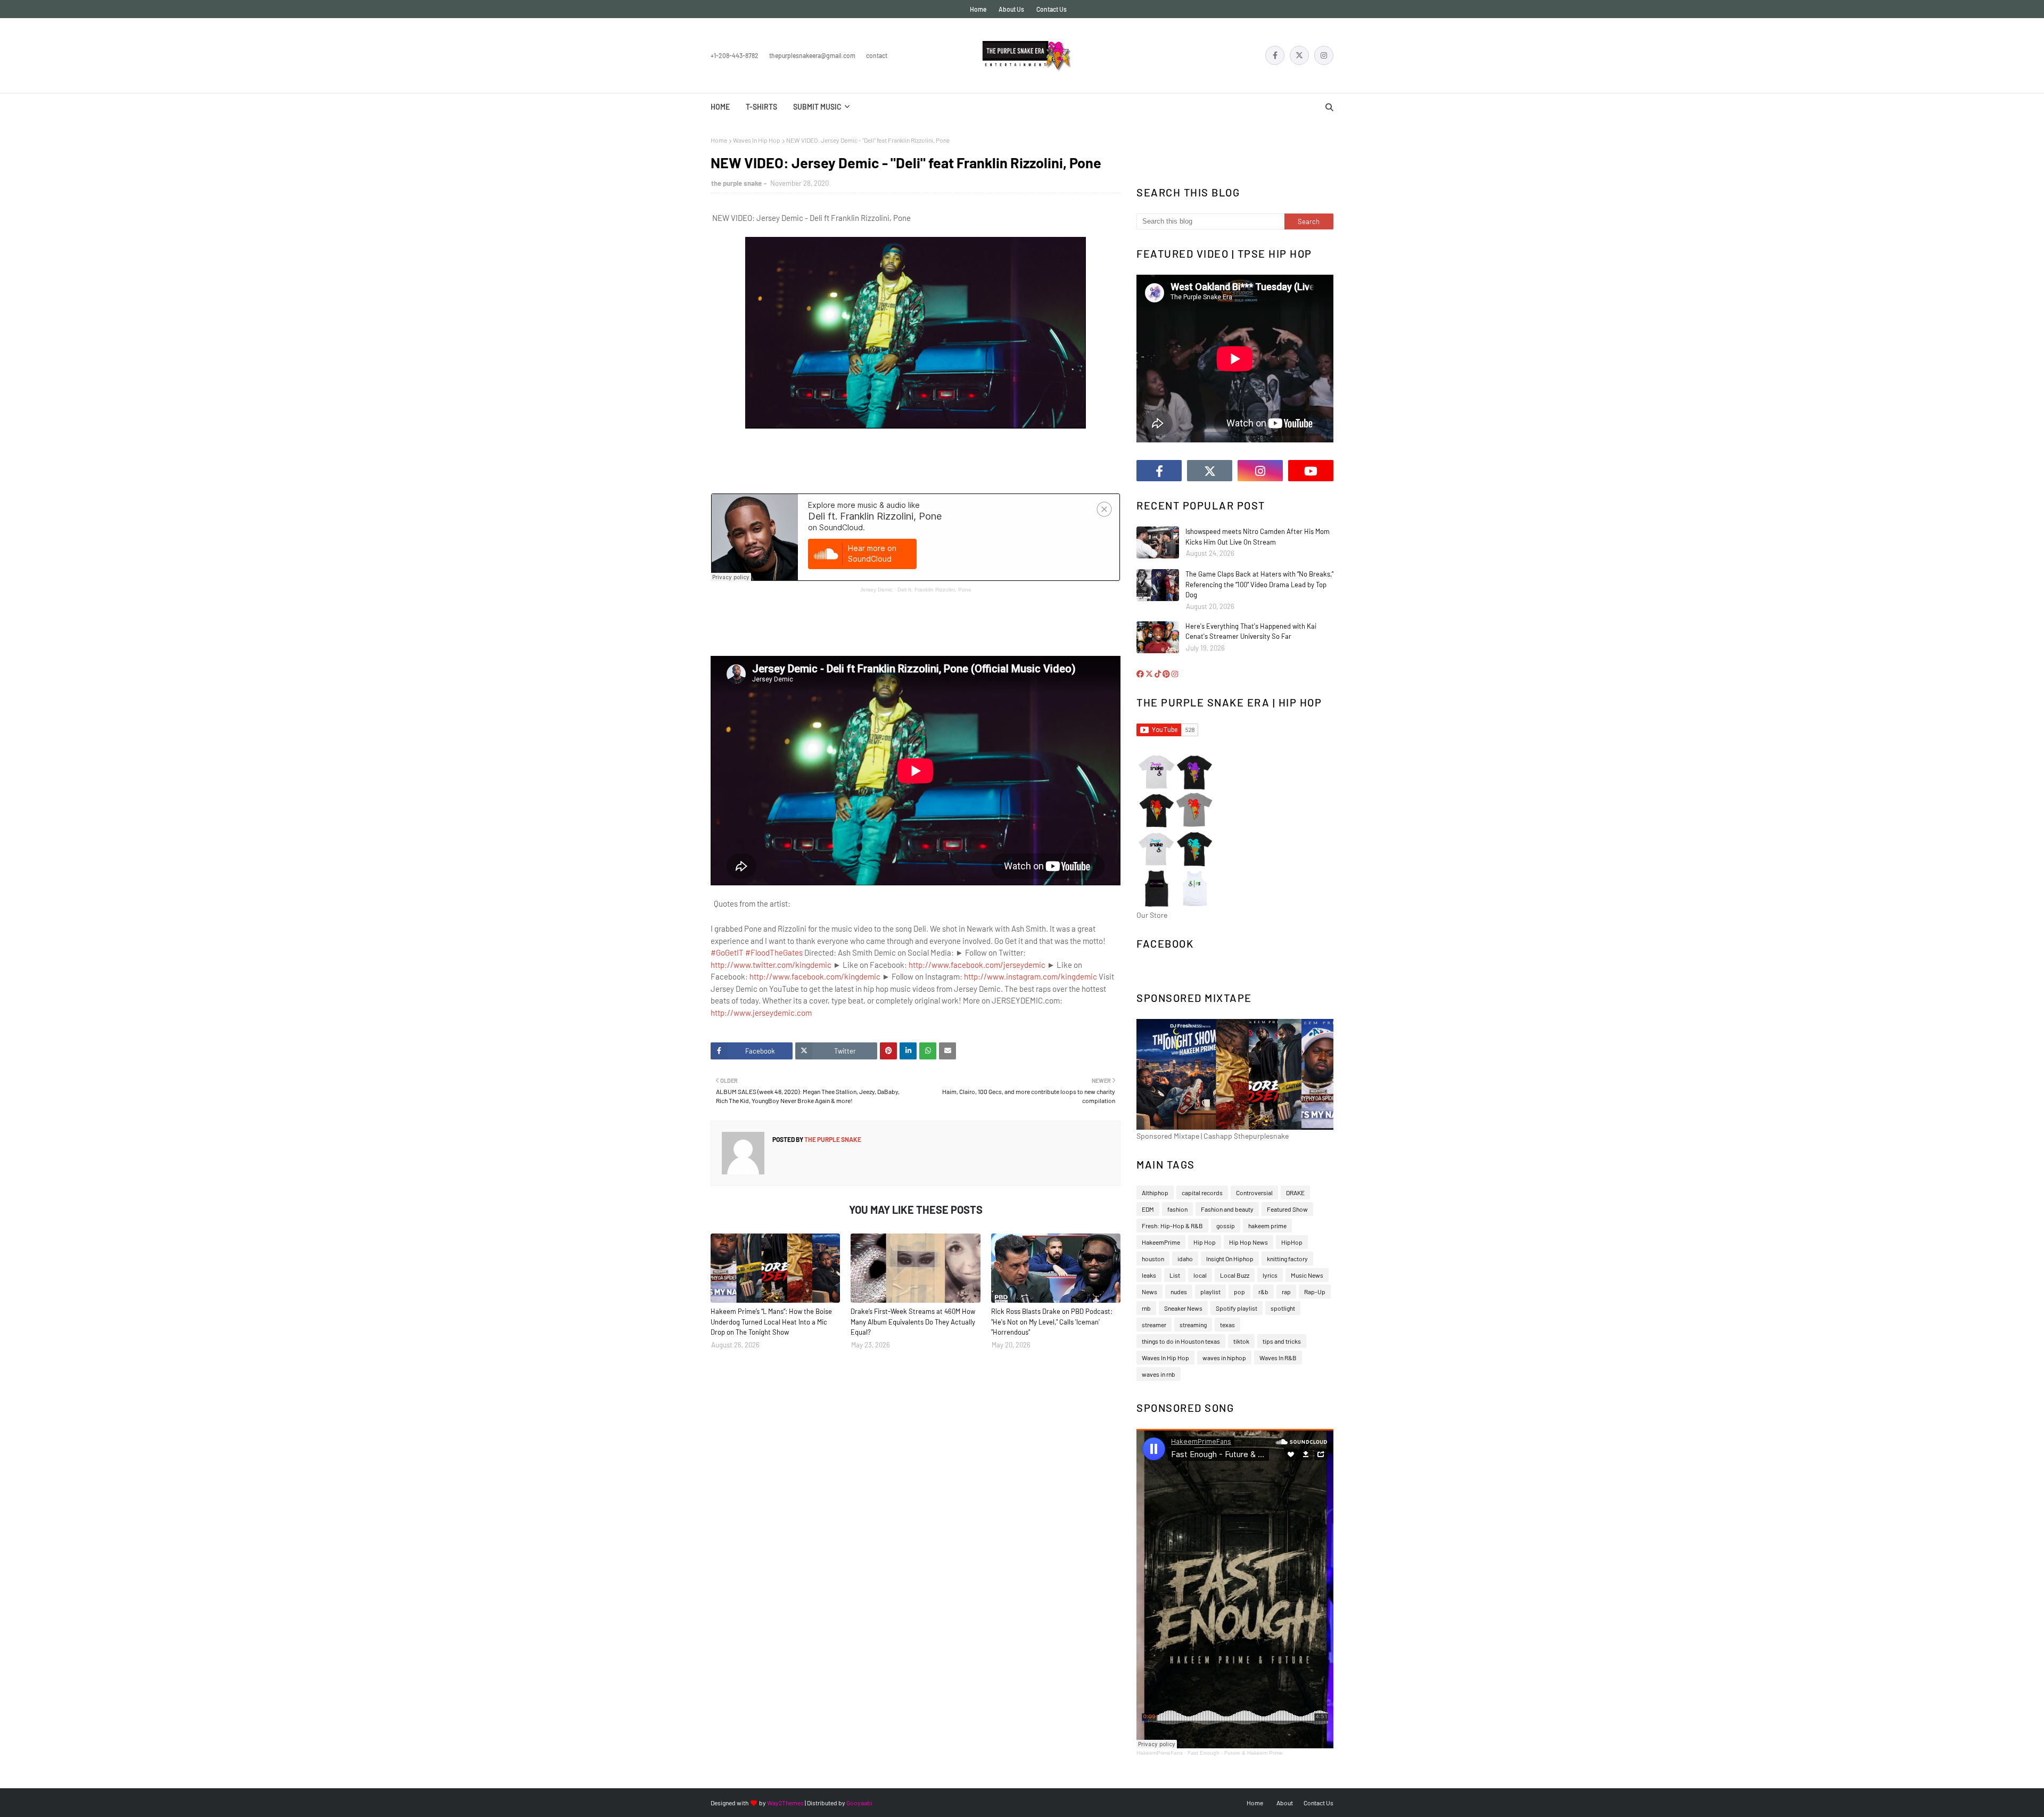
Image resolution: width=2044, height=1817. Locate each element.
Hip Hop (1205, 1242)
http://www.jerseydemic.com (761, 1013)
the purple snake (736, 183)
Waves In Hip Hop (757, 140)
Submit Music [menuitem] (817, 107)
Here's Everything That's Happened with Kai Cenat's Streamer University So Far (1251, 631)
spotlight (1283, 1308)
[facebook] (1275, 55)
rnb (1146, 1308)
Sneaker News (1183, 1308)
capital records (1202, 1193)
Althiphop (1155, 1193)
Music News (1307, 1275)
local (1200, 1275)
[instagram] (1324, 55)
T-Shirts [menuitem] (761, 107)
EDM (1148, 1209)
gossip (1226, 1226)
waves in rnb (1159, 1374)
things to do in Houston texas (1181, 1341)
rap (1286, 1292)
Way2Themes (785, 1803)
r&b (1263, 1292)
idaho (1185, 1259)
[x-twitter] (1299, 55)
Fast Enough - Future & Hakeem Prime (1235, 1753)
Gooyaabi (859, 1803)
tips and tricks (1282, 1341)
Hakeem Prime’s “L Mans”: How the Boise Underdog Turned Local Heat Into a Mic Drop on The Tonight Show (771, 1322)
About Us (1011, 9)
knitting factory (1287, 1259)
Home (978, 9)
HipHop (1292, 1242)
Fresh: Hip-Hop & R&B (1172, 1226)
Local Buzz (1235, 1275)
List (1175, 1275)
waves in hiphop (1224, 1358)
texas (1227, 1325)
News (1149, 1292)
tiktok (1241, 1341)
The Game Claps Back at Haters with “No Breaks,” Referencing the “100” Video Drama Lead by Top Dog (1259, 584)
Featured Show (1287, 1209)
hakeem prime (1267, 1226)
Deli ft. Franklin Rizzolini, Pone (934, 590)
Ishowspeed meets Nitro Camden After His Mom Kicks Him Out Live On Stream (1258, 537)
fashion (1177, 1209)
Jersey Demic (876, 590)
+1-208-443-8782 (735, 55)
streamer (1154, 1325)
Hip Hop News (1248, 1242)
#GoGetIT (727, 952)
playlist (1210, 1292)
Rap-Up (1315, 1292)
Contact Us (1052, 9)
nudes (1179, 1292)
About (1285, 1803)
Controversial (1254, 1193)
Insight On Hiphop (1230, 1259)
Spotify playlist (1237, 1308)
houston (1153, 1259)
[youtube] (1311, 471)
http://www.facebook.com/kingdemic (815, 976)
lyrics (1270, 1275)
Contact (877, 55)
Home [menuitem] (720, 107)
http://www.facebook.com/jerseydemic (977, 965)
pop (1239, 1292)
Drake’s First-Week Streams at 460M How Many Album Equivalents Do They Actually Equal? (913, 1322)
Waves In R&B (1278, 1358)
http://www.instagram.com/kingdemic (1031, 976)
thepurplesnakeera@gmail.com (812, 55)
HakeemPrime (1161, 1242)
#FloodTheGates (774, 952)
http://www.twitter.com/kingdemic (771, 965)
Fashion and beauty (1227, 1209)
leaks (1149, 1275)
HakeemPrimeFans (1160, 1753)
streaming (1193, 1325)
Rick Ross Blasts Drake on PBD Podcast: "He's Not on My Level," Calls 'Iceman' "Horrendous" (1052, 1322)
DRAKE (1295, 1193)
